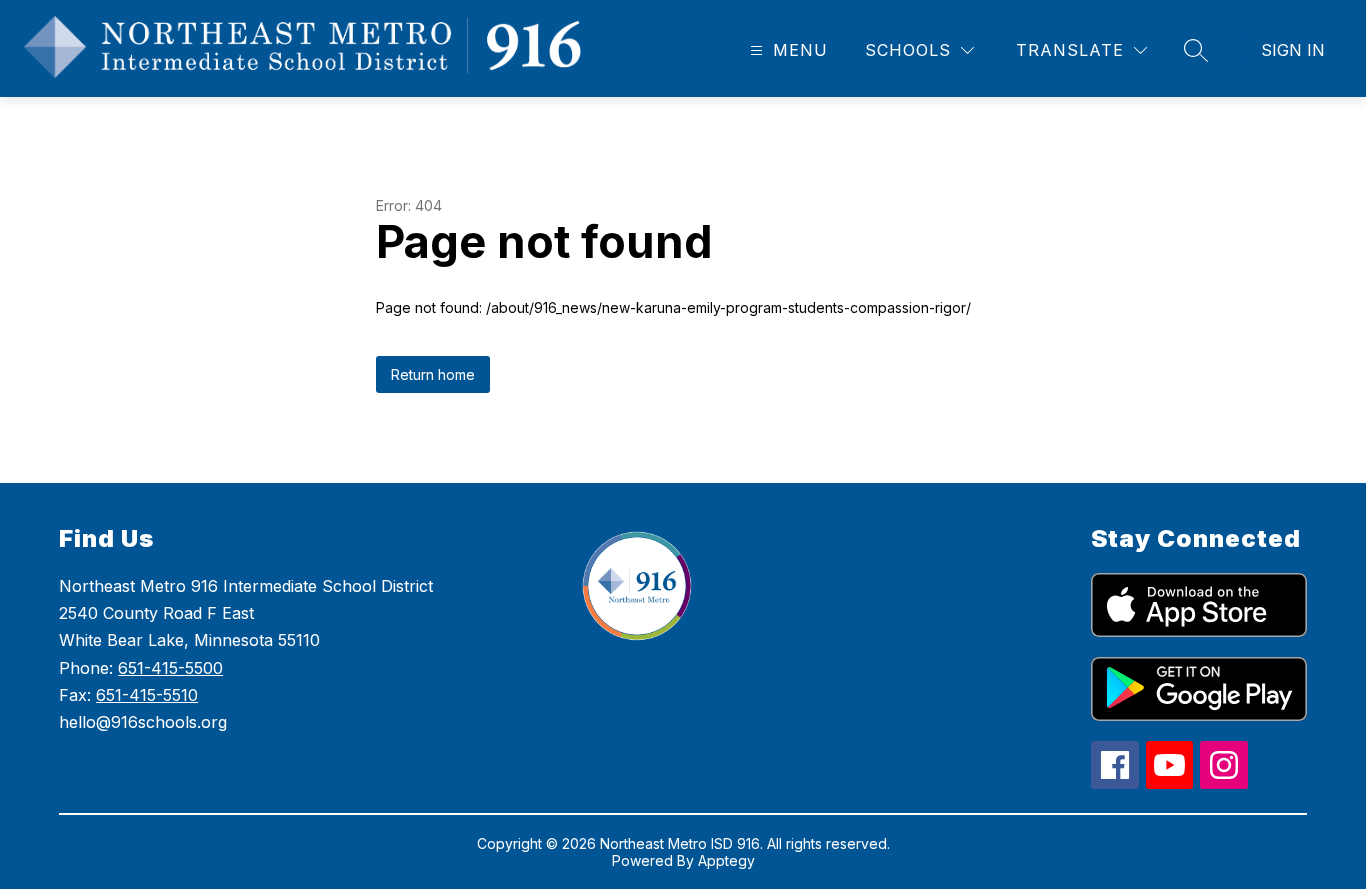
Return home (433, 374)
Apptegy (726, 860)
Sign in (1293, 50)
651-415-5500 (170, 668)
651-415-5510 (147, 695)
